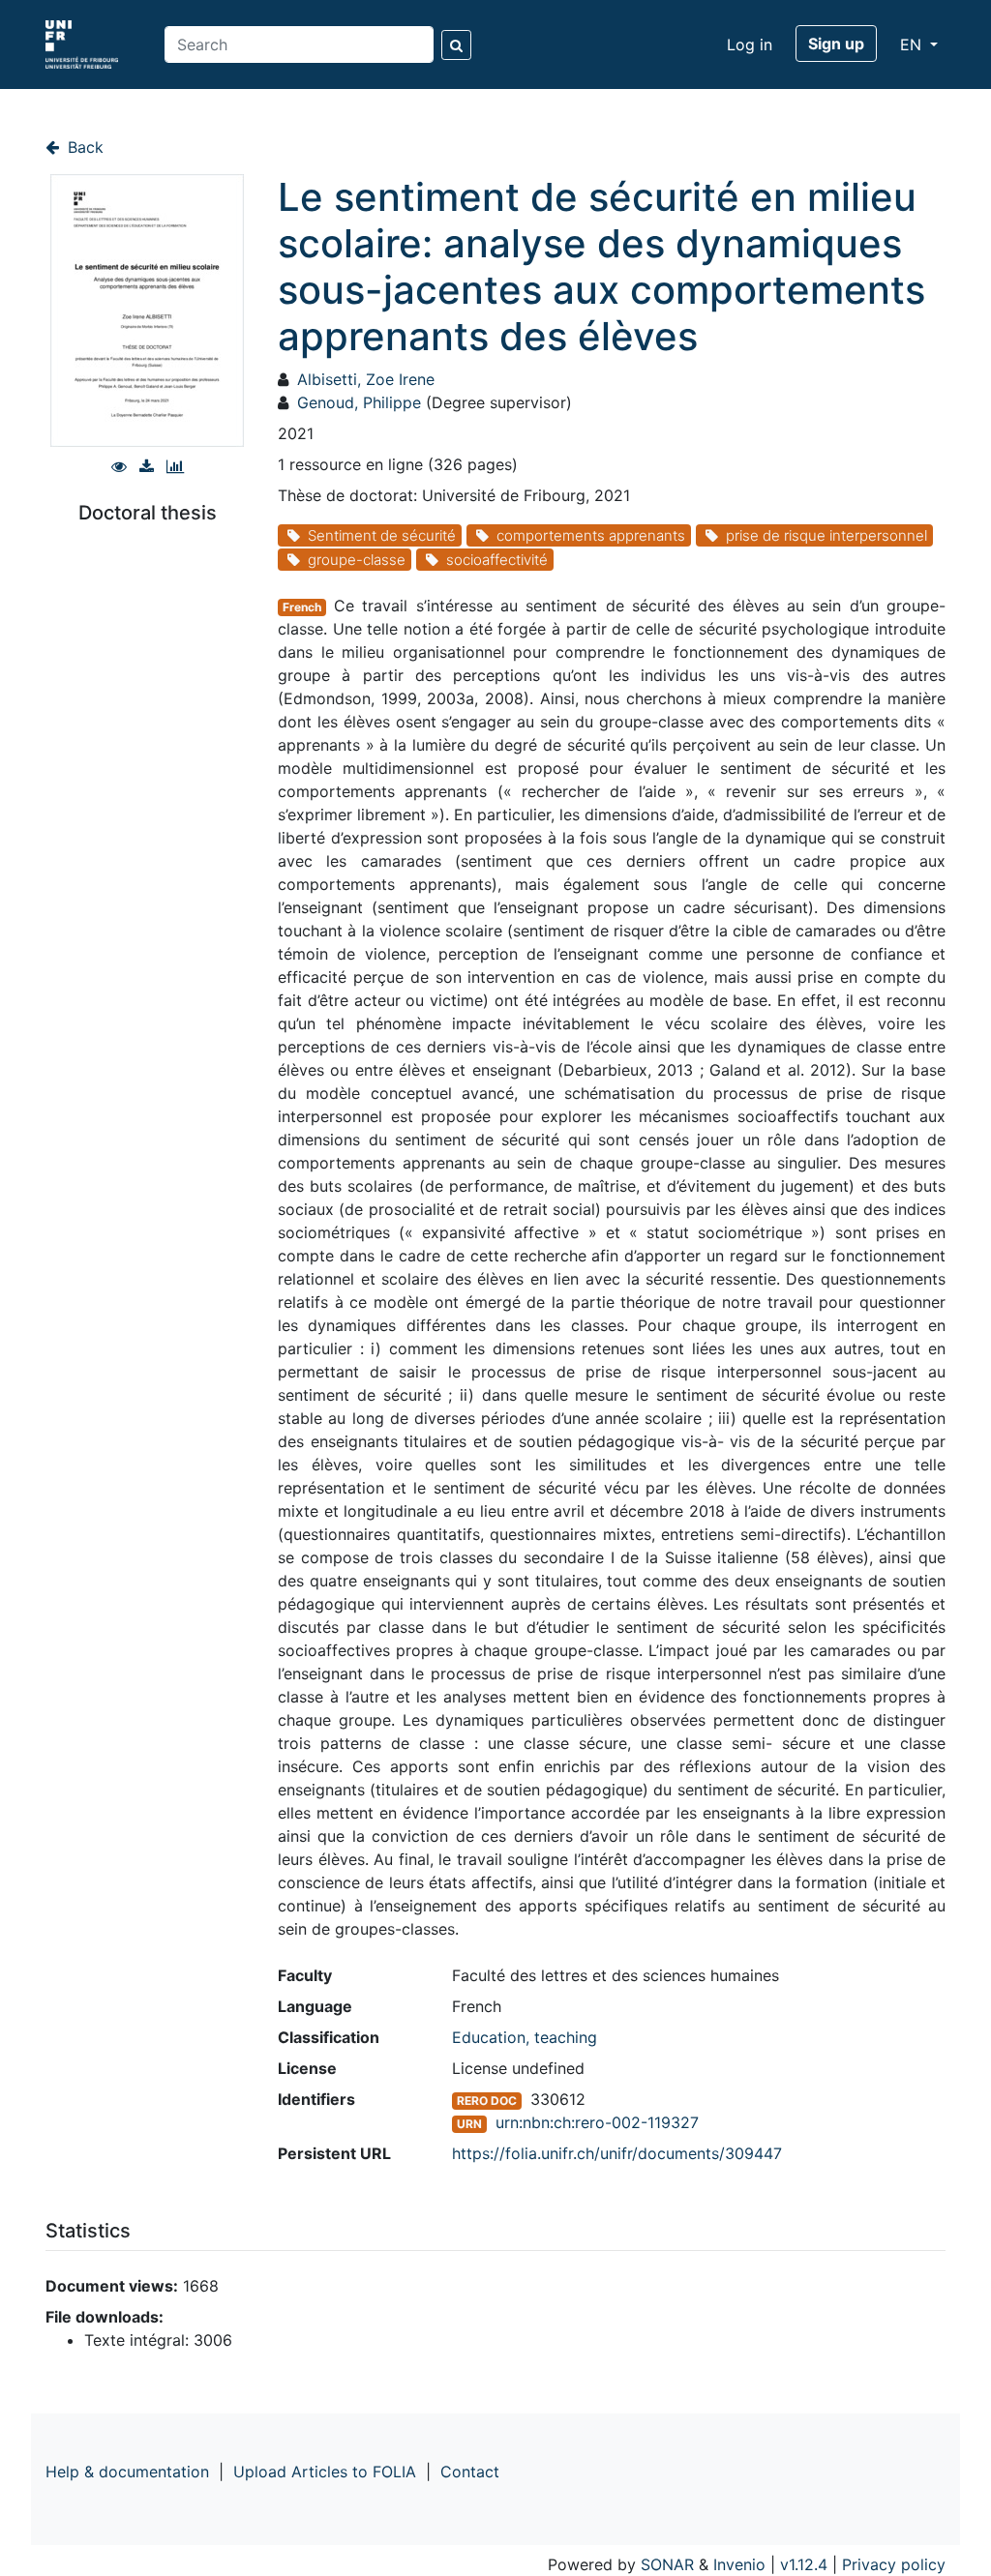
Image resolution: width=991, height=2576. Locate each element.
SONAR (667, 2564)
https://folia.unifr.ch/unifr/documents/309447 (617, 2153)
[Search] (456, 45)
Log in (750, 44)
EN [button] (913, 44)
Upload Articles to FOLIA (325, 2472)
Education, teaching (525, 2037)
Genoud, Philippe (359, 402)
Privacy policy (894, 2564)
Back (83, 147)
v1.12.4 (804, 2564)
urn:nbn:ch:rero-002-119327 (597, 2122)
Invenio (739, 2564)
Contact (470, 2472)
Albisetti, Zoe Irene (366, 379)
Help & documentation (127, 2472)
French (302, 607)
